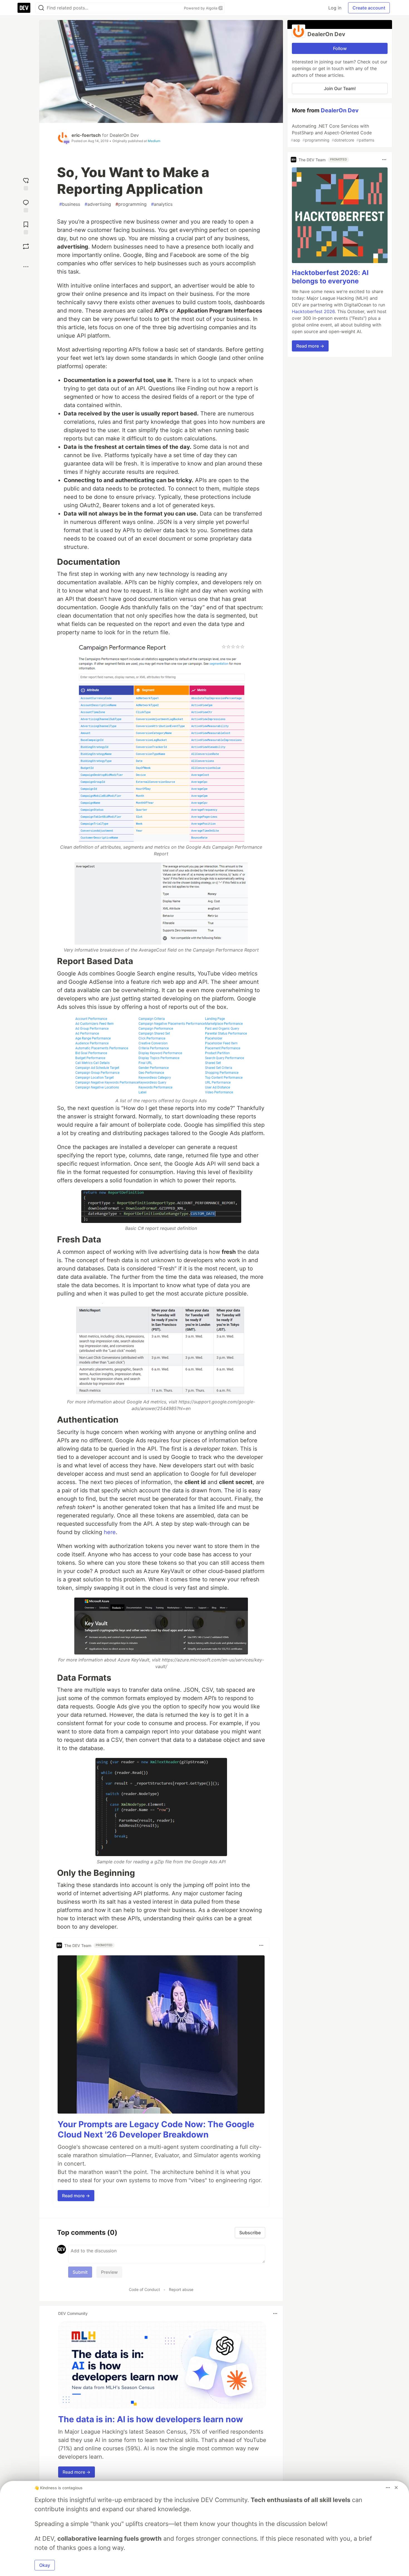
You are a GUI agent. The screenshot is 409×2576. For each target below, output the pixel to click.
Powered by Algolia (201, 8)
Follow (340, 48)
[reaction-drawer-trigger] (26, 183)
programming (131, 204)
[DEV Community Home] (24, 8)
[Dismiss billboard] (396, 2488)
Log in (335, 8)
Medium (154, 141)
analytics (162, 204)
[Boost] (26, 246)
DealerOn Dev (124, 135)
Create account (369, 8)
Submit (80, 2272)
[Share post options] (26, 267)
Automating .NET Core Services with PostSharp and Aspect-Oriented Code (332, 133)
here (110, 1532)
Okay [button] (45, 2565)
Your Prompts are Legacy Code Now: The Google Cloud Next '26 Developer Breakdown (156, 2129)
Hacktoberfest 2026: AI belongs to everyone (330, 277)
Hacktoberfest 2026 (313, 311)
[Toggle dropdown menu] (261, 1945)
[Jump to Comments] (26, 205)
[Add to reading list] (26, 227)
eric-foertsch (86, 135)
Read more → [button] (76, 2196)
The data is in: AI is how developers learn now (151, 2419)
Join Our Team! (340, 88)
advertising (98, 204)
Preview (109, 2272)
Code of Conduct (144, 2289)
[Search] (41, 8)
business (70, 204)
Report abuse (181, 2289)
